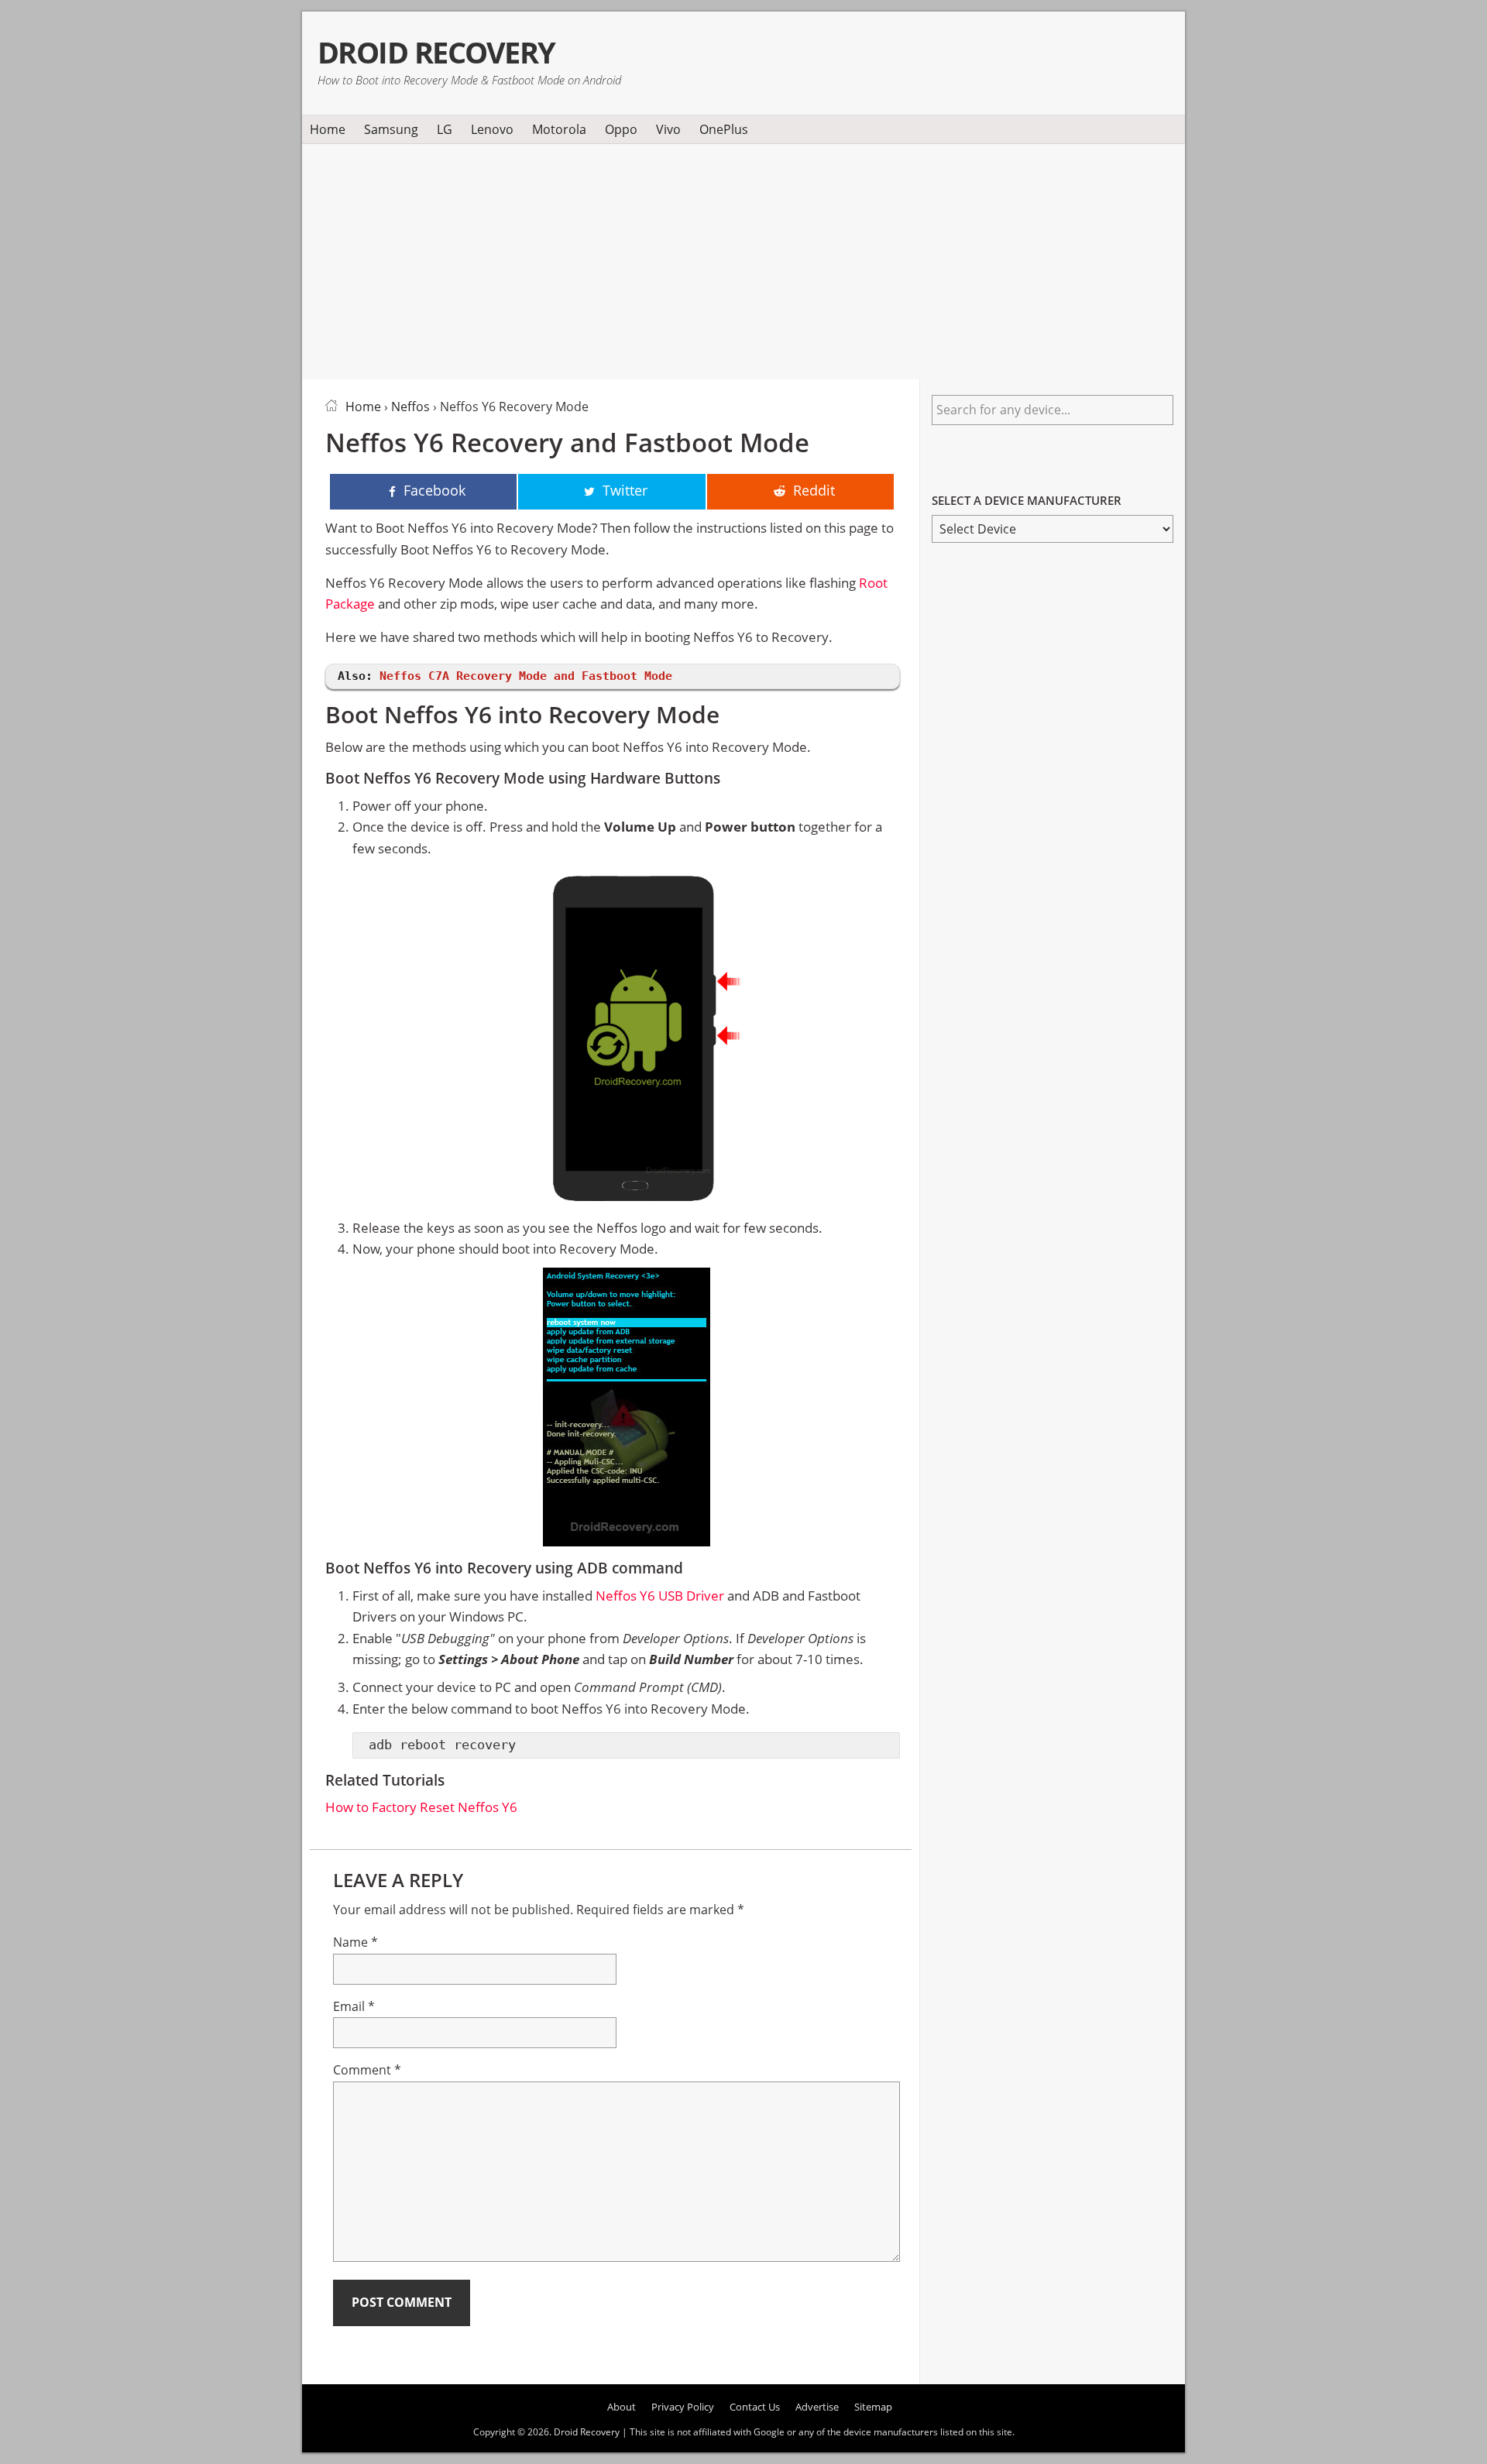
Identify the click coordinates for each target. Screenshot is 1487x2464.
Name (355, 1942)
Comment (367, 2070)
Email (354, 2006)
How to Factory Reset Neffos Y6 (421, 1807)
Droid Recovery (436, 52)
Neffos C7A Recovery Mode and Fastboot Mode (526, 676)
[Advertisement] (743, 259)
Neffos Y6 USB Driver (660, 1596)
